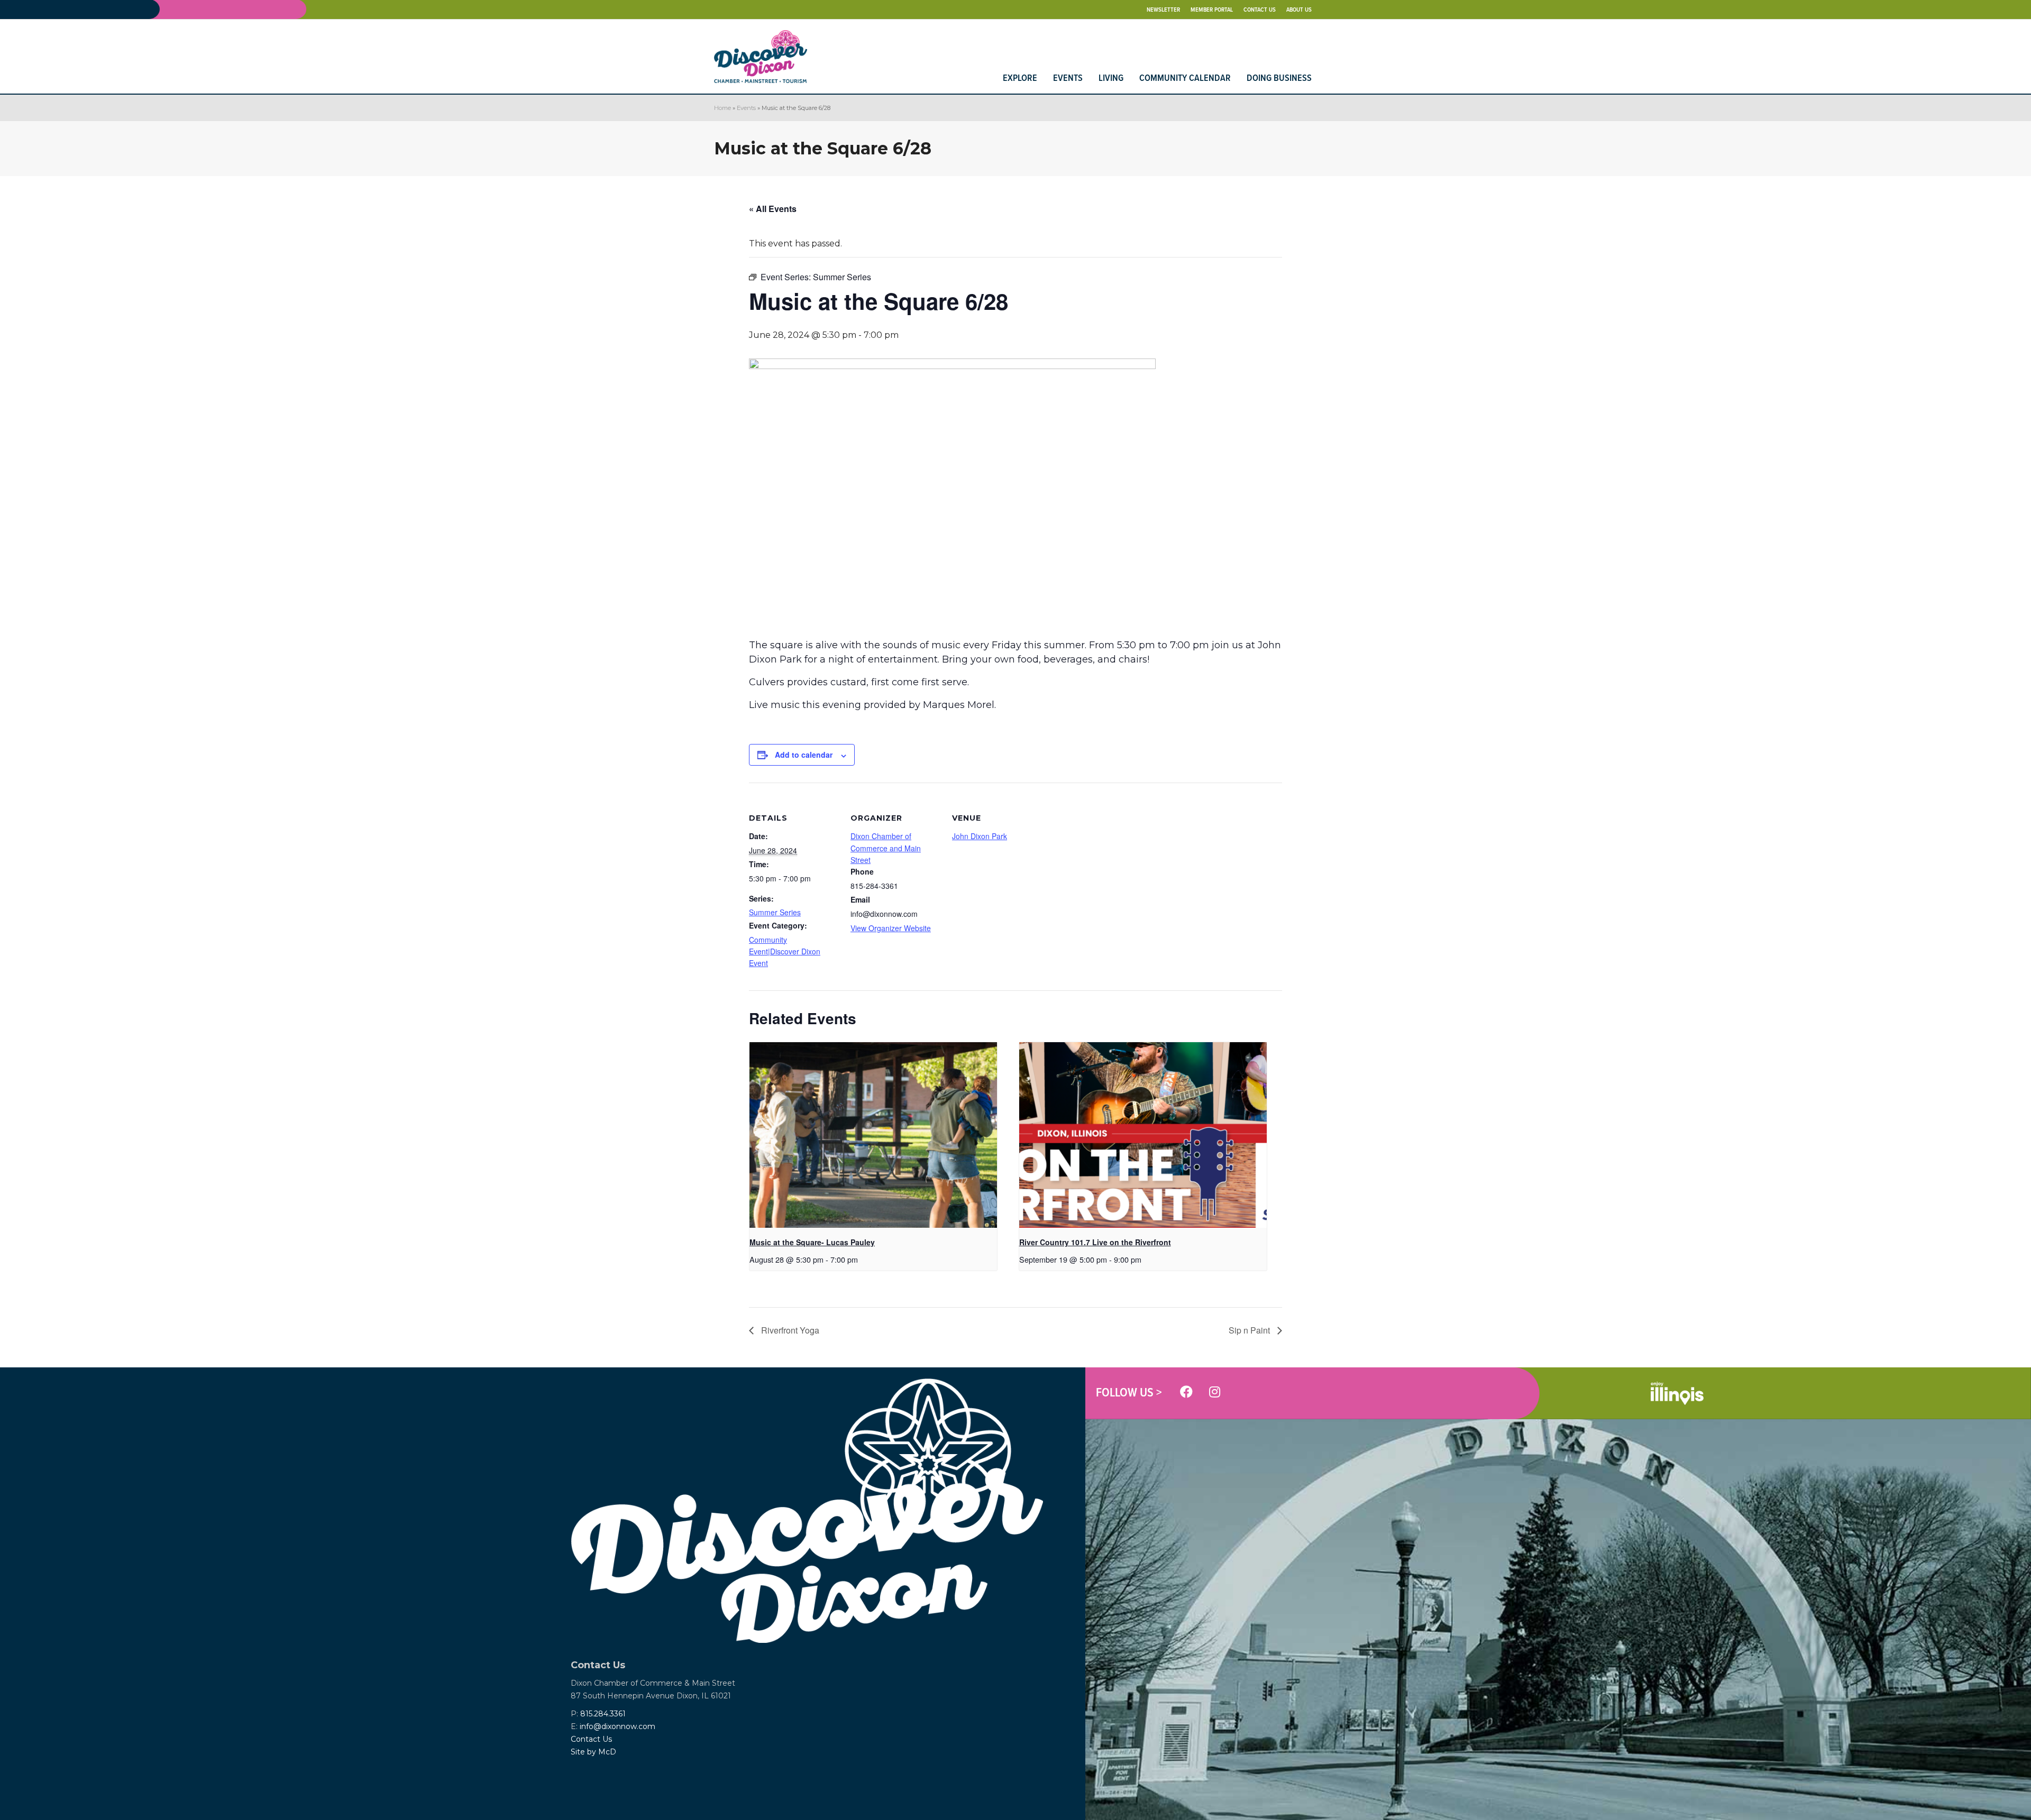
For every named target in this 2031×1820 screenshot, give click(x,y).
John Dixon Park (980, 836)
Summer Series (775, 912)
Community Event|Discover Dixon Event (785, 952)
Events (746, 108)
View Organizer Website (891, 928)
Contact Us (591, 1739)
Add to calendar (804, 755)
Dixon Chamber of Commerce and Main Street (886, 848)
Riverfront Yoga (789, 1330)
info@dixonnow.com (617, 1726)
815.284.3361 (603, 1714)
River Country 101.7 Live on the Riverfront (1095, 1242)
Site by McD (593, 1752)
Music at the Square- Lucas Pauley (812, 1242)
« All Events (773, 209)
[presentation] (873, 1135)
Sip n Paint (1250, 1330)
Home (722, 108)
